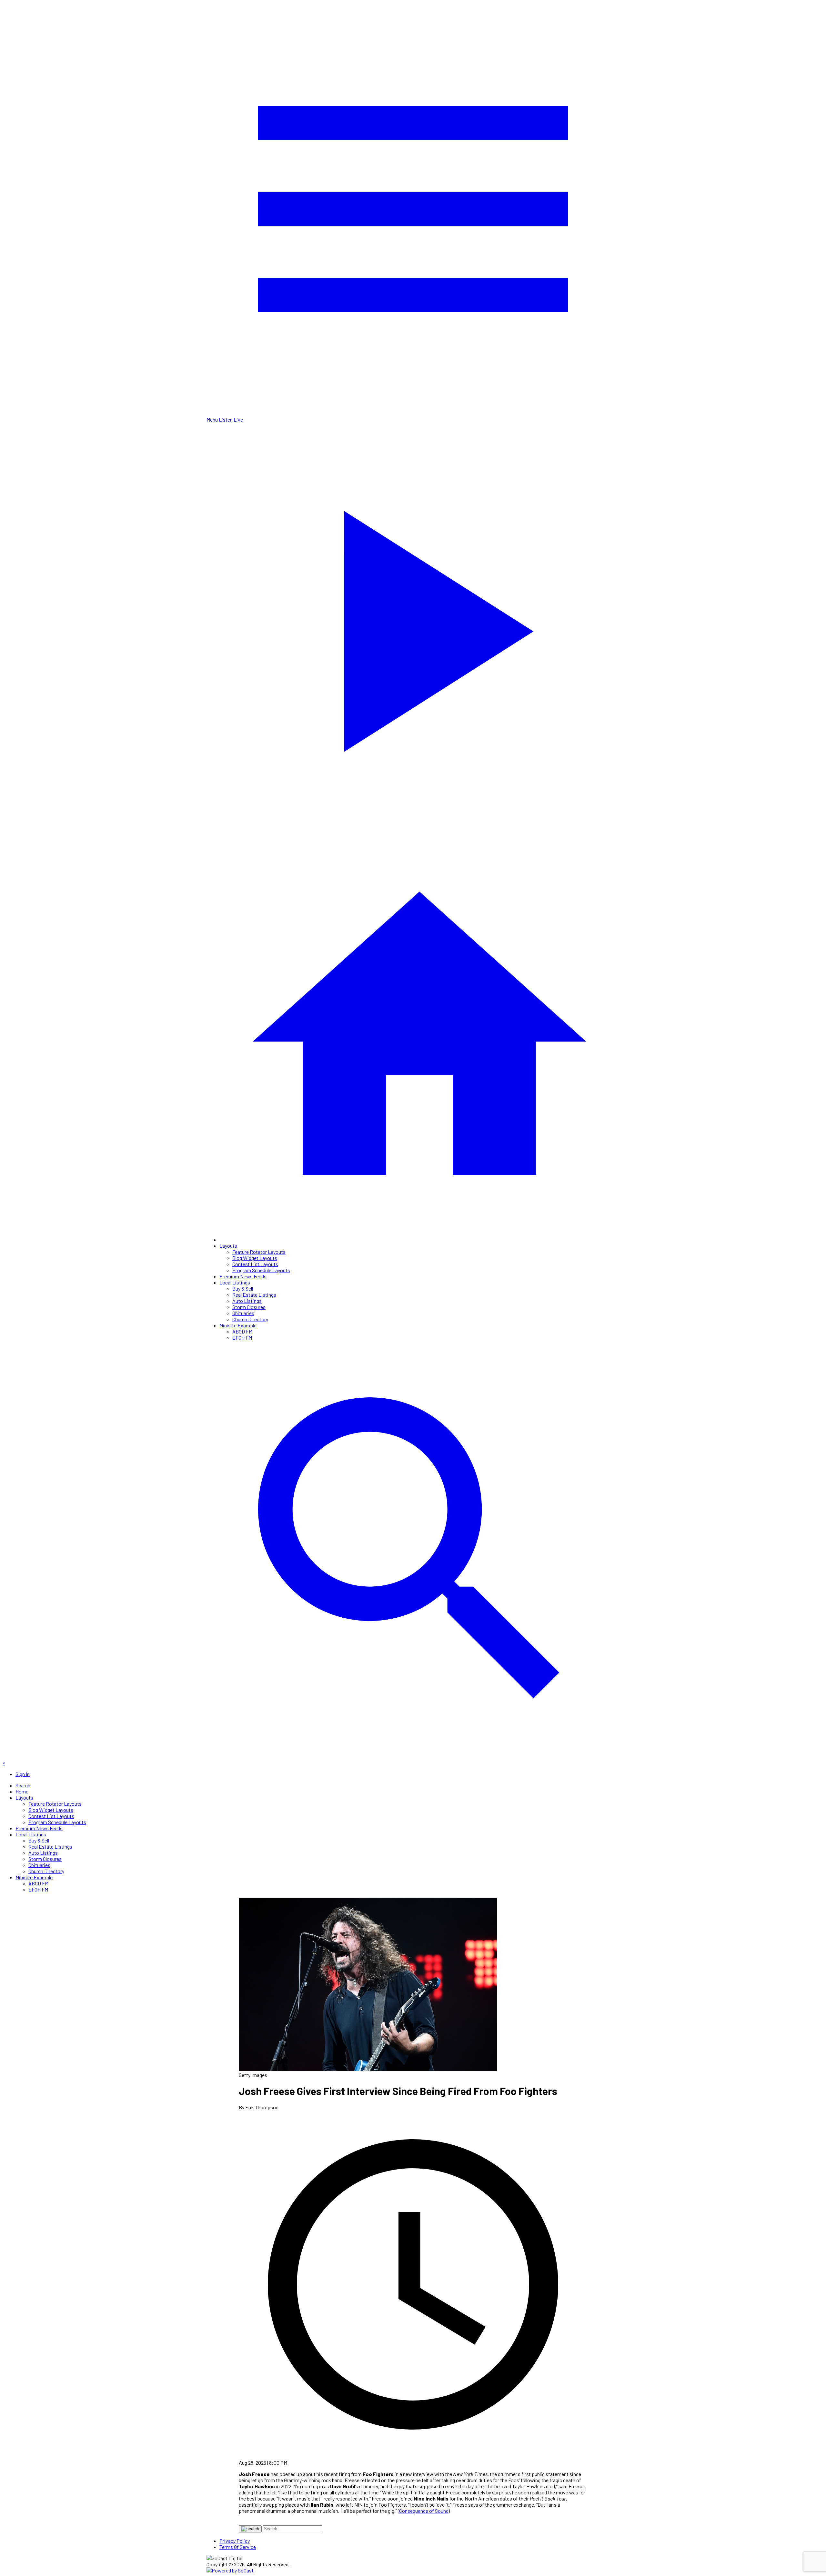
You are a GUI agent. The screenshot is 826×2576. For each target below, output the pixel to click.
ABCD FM (242, 1331)
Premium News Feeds (243, 1276)
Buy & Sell (243, 1288)
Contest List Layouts (255, 1264)
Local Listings (235, 1282)
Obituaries (243, 1313)
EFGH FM (242, 1338)
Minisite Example (238, 1325)
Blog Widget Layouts (255, 1258)
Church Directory (250, 1319)
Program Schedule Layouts (261, 1270)
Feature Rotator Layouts (259, 1252)
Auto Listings (247, 1301)
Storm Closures (249, 1307)
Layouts (228, 1246)
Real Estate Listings (254, 1295)
